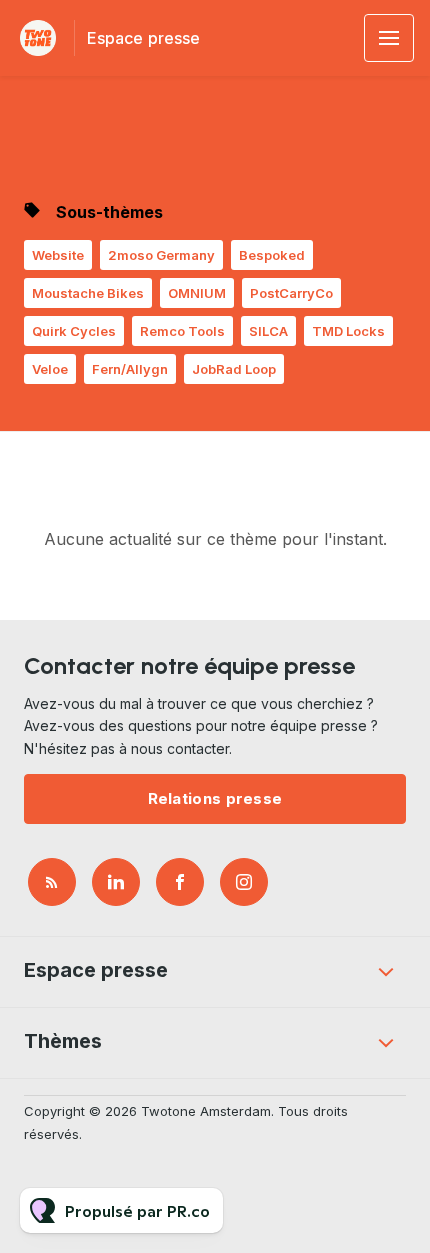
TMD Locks (348, 331)
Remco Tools (182, 331)
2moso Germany (161, 255)
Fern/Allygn (130, 369)
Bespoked (272, 255)
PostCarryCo (291, 293)
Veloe (50, 369)
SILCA (268, 331)
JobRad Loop (234, 369)
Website (58, 255)
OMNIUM (197, 293)
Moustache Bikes (88, 293)
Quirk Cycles (74, 331)
